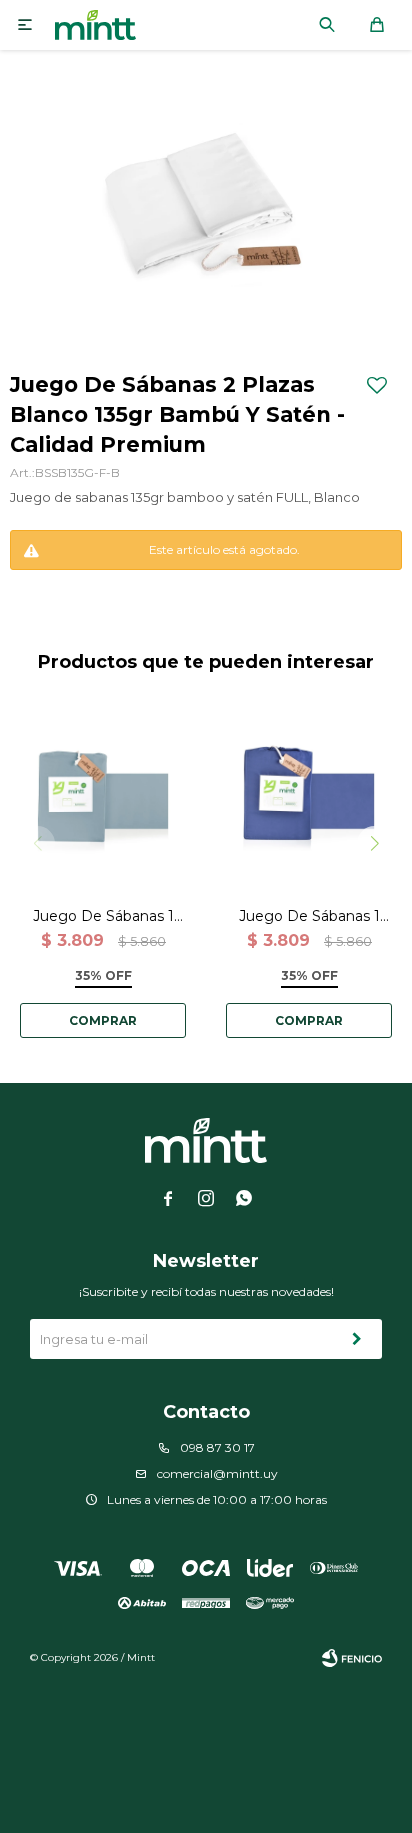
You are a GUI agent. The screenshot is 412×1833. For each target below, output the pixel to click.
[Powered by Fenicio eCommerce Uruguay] (352, 1658)
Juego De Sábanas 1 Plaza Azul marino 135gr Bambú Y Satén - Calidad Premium (309, 916)
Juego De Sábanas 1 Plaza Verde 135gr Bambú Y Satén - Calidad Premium (103, 916)
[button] (327, 25)
